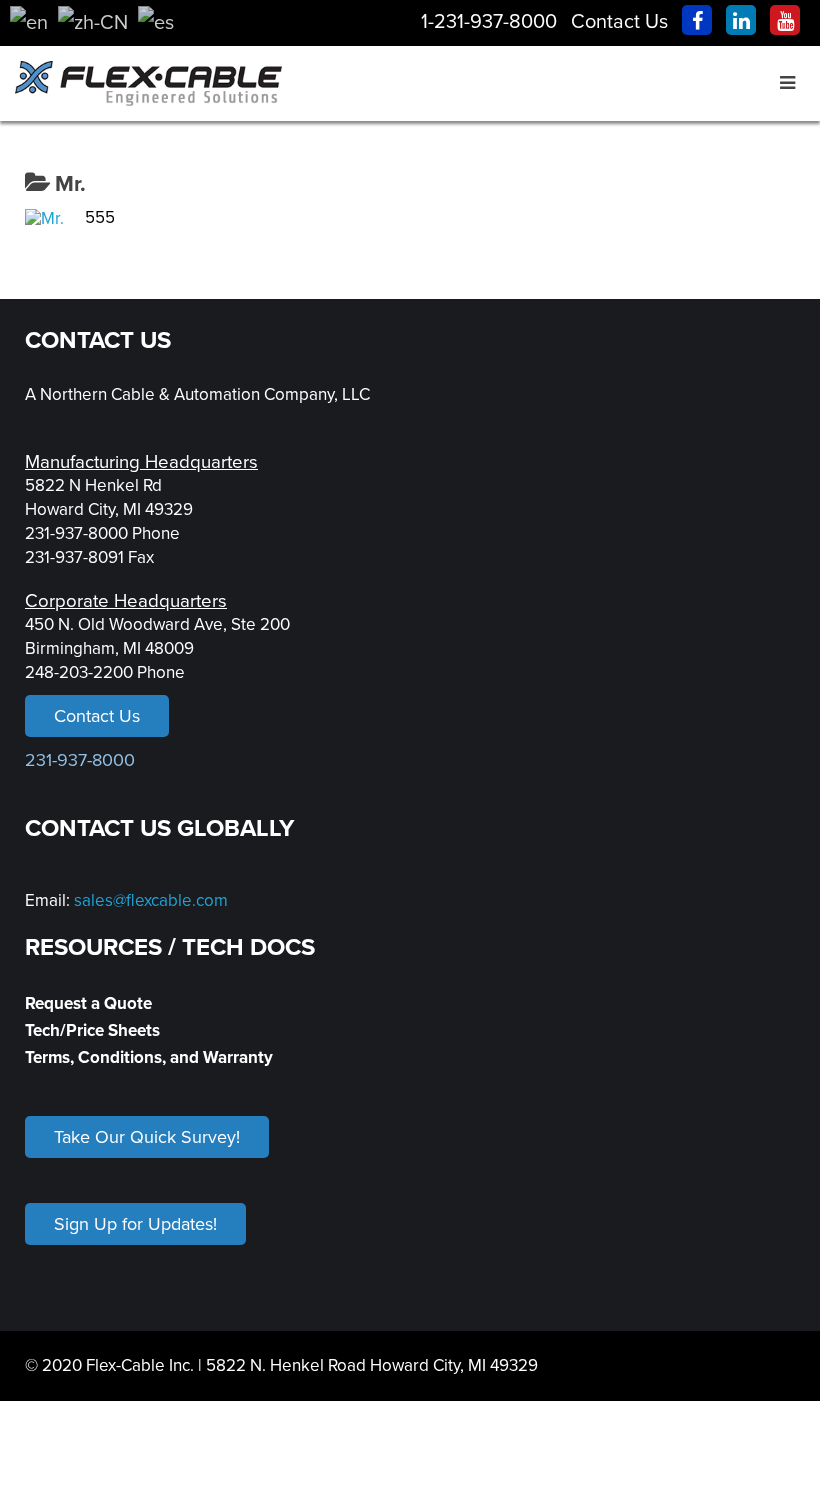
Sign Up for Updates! (135, 1224)
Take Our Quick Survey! (147, 1137)
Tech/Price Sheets (92, 1030)
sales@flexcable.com (151, 900)
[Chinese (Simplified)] (93, 22)
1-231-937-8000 (489, 22)
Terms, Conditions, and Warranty (149, 1057)
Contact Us (619, 22)
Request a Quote (88, 1003)
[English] (29, 22)
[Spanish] (156, 22)
